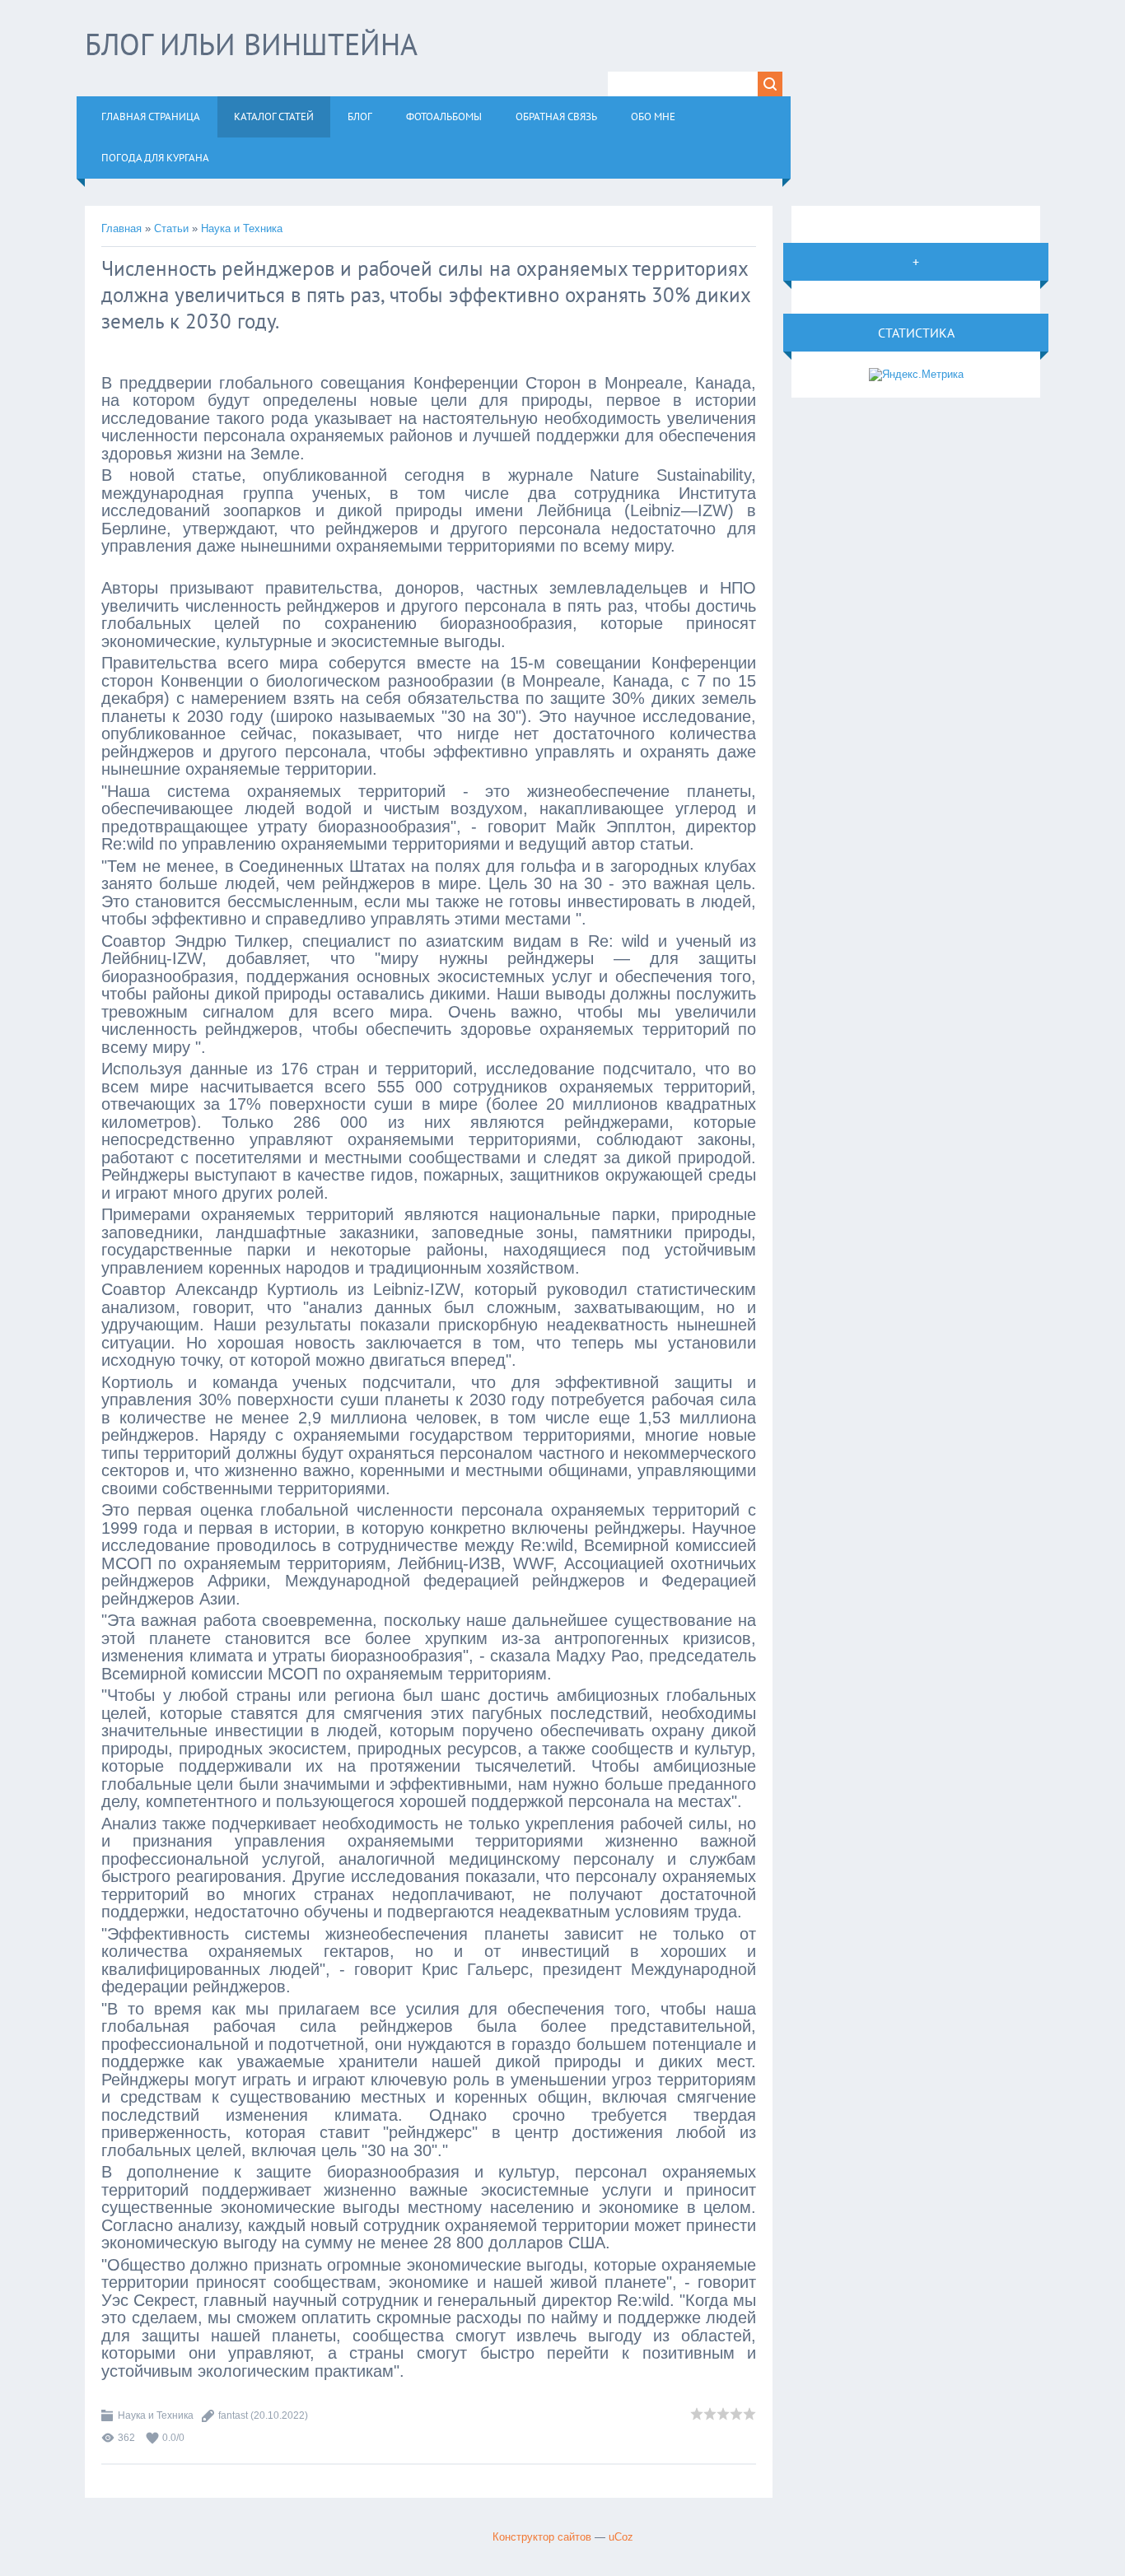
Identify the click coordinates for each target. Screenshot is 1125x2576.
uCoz (621, 2537)
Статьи (171, 228)
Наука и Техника (242, 228)
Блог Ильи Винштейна (251, 44)
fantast (233, 2415)
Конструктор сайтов (542, 2537)
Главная (121, 228)
